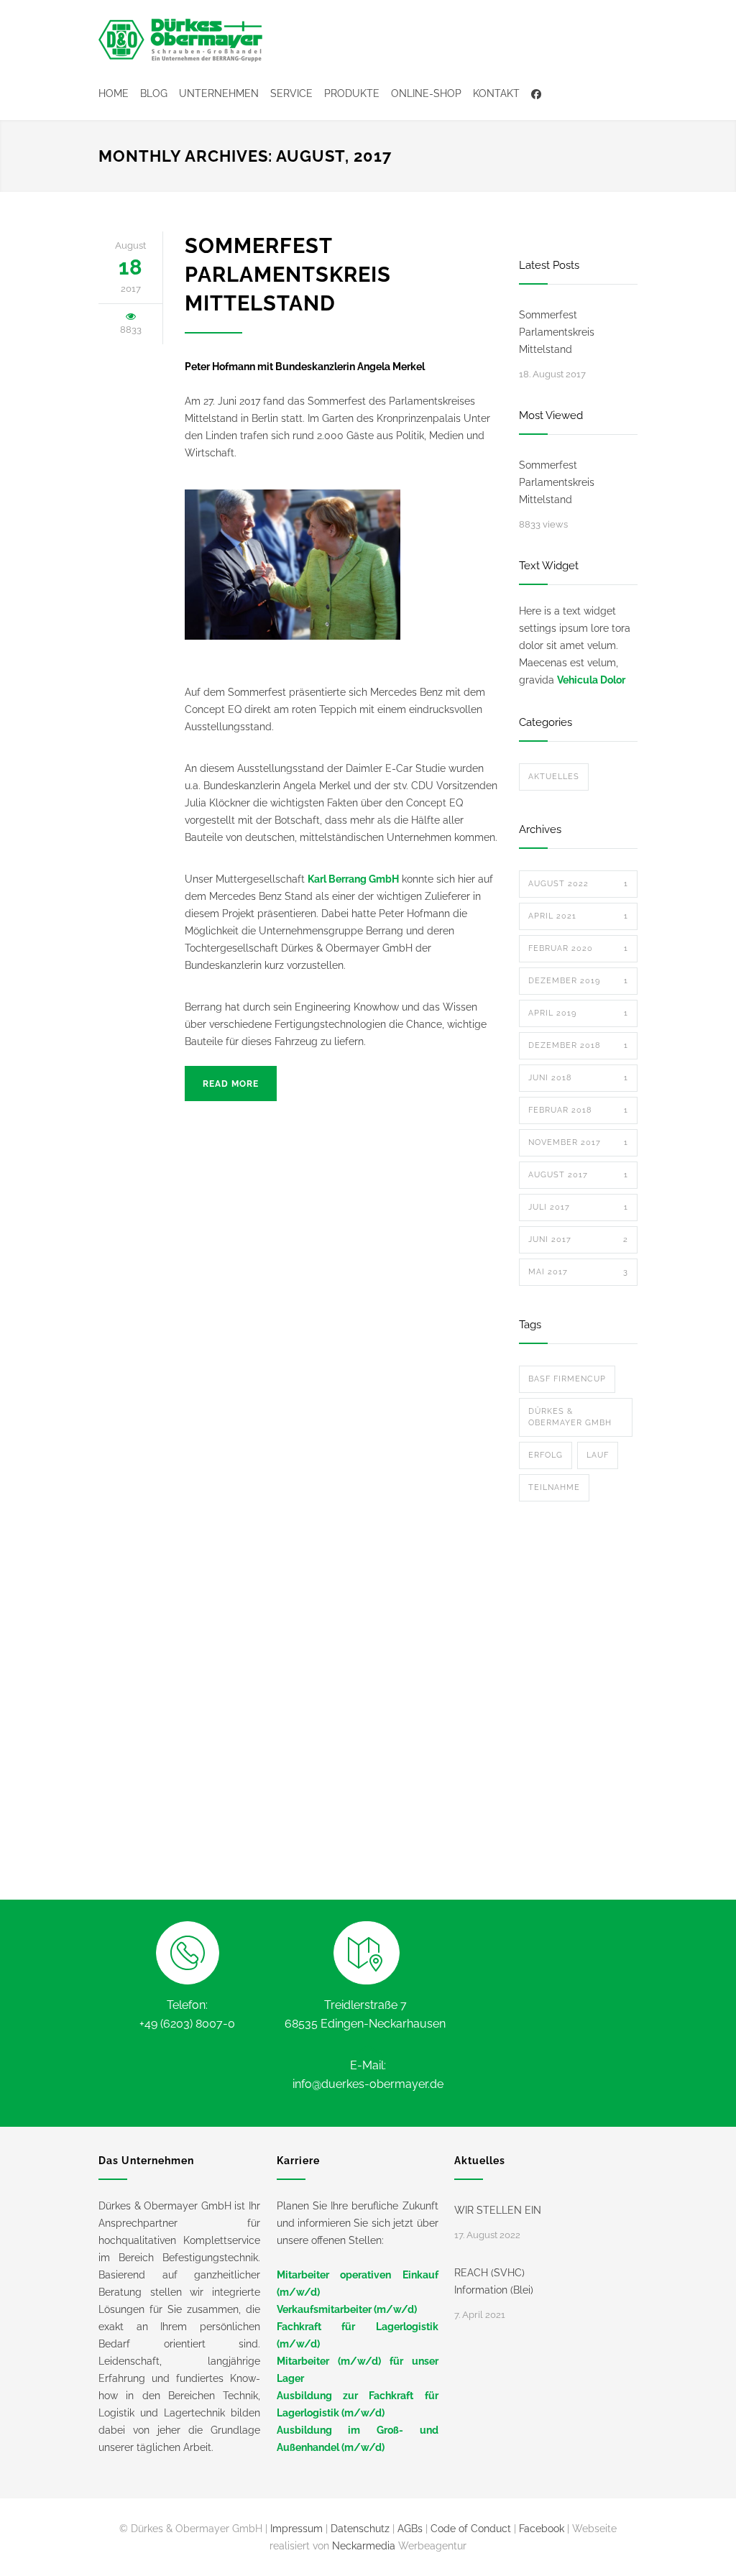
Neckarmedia (364, 2546)
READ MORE (231, 1084)
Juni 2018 (578, 1078)
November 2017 (578, 1142)
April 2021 (578, 916)
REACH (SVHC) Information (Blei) (494, 2281)
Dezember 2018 (578, 1045)
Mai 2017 (578, 1272)
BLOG (154, 93)
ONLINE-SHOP (426, 93)
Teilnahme (554, 1487)
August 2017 (578, 1175)
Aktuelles (554, 777)
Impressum (296, 2529)
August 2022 (578, 884)
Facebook (542, 2529)
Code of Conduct (471, 2529)
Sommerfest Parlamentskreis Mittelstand (288, 275)
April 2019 (578, 1013)
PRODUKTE (352, 93)
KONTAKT (496, 93)
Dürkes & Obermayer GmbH (570, 1417)
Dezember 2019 (578, 981)
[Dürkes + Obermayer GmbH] (181, 40)
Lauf (598, 1455)
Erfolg (546, 1455)
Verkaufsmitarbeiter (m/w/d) (347, 2309)
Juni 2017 (578, 1239)
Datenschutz (360, 2529)
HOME (114, 93)
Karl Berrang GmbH (353, 879)
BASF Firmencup (567, 1379)
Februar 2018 (578, 1110)
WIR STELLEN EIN (498, 2210)
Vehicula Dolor (591, 680)
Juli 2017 (578, 1207)
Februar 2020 (578, 948)
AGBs (410, 2529)
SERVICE (291, 93)
